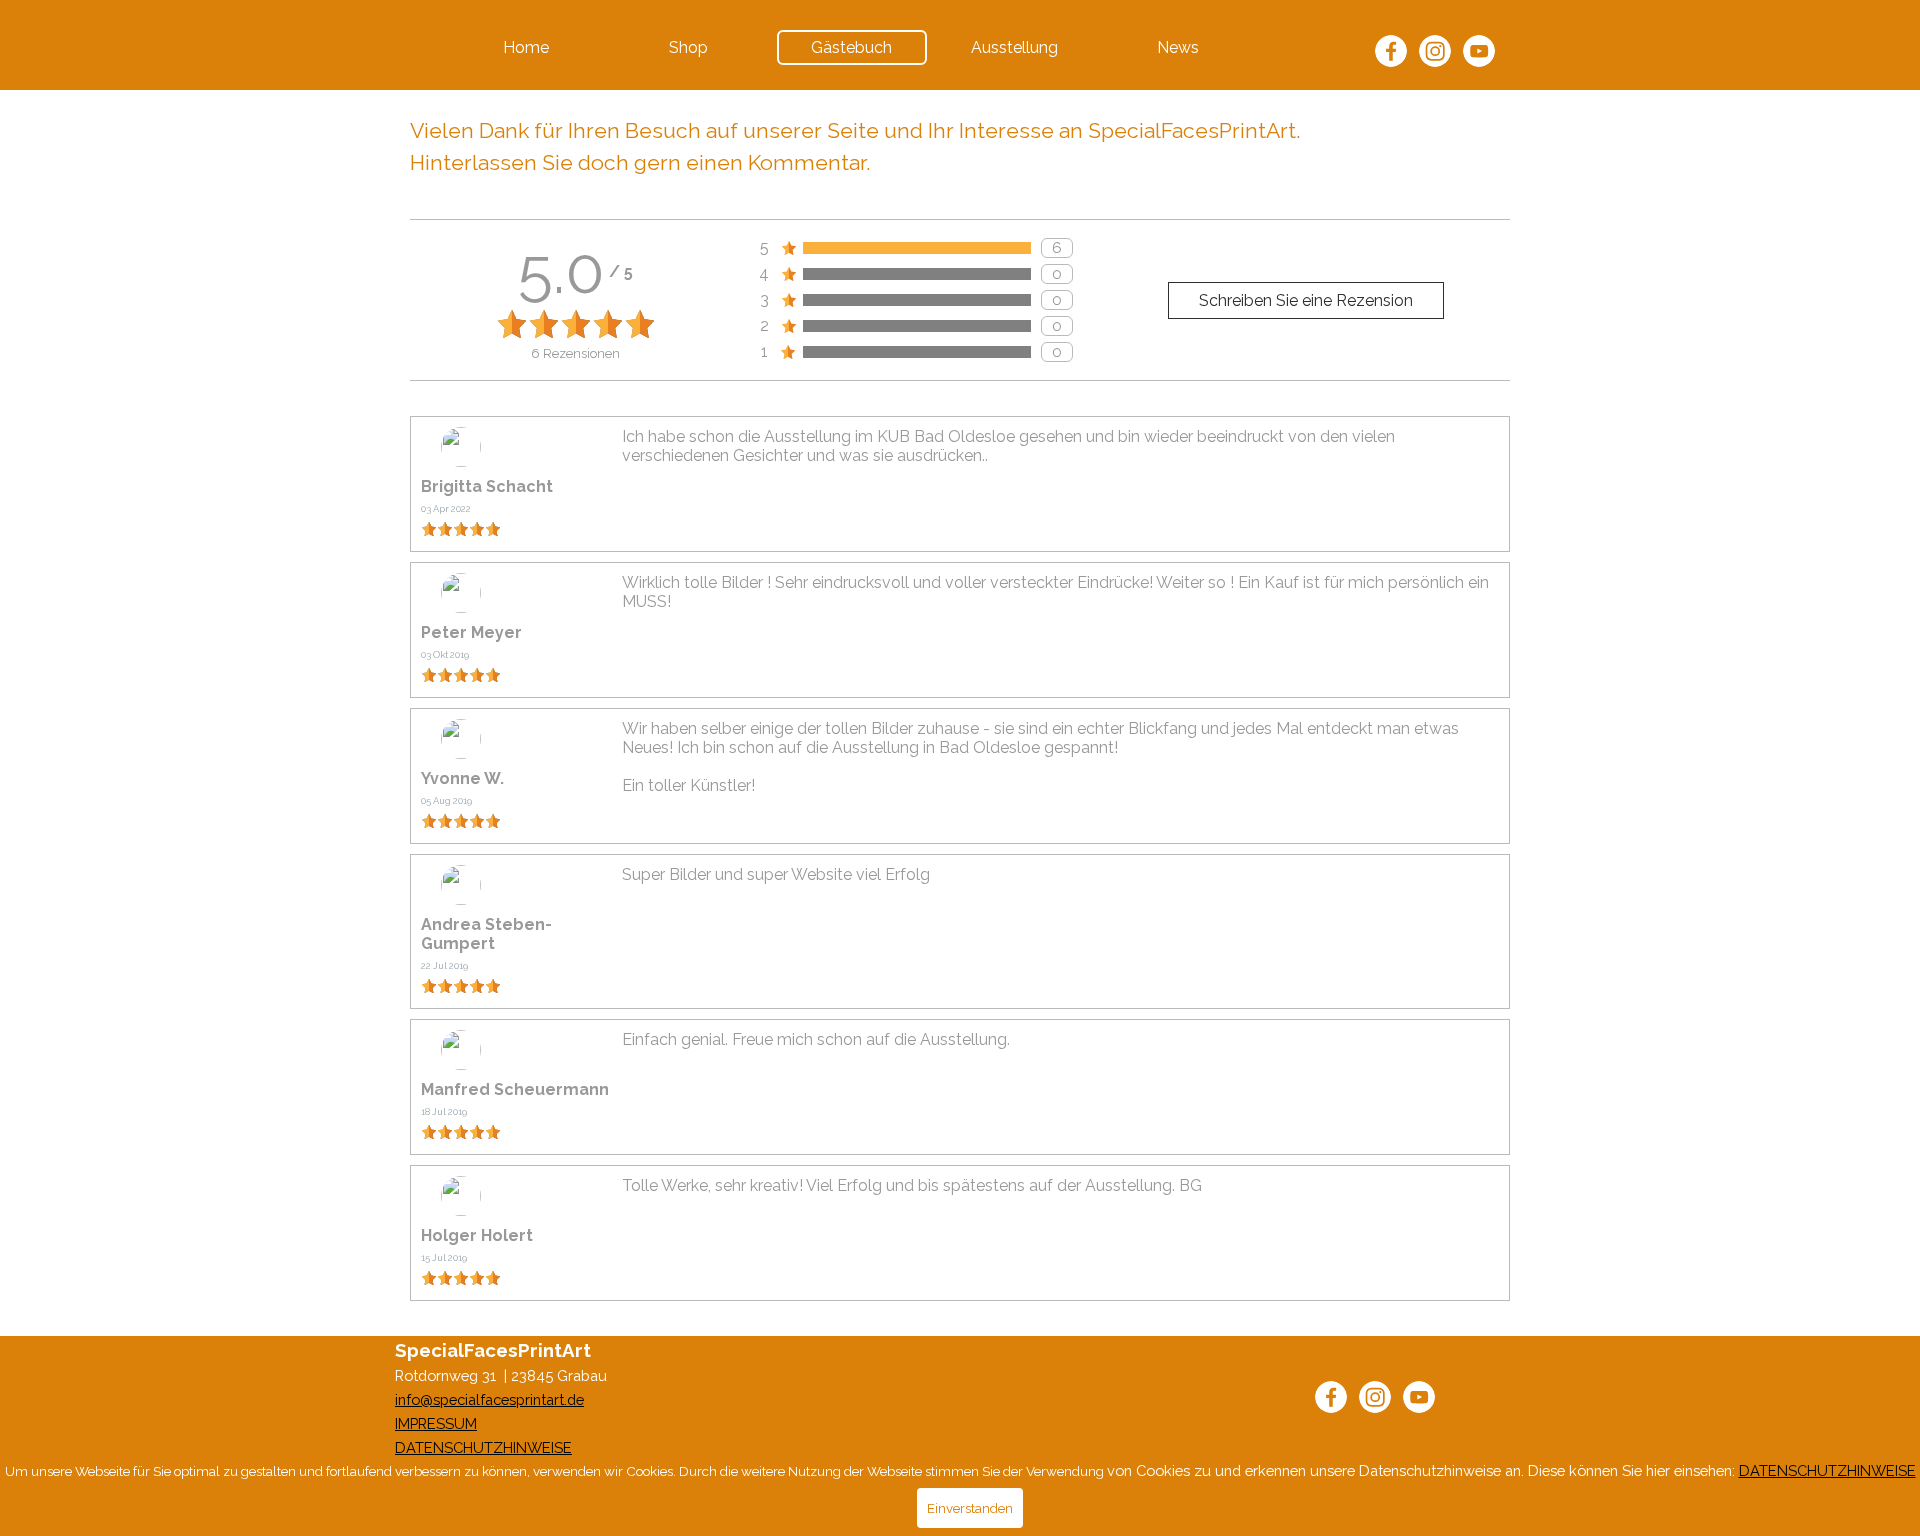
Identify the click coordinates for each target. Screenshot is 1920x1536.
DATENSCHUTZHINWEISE (483, 1447)
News (1178, 47)
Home (526, 47)
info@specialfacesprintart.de (489, 1399)
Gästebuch (851, 47)
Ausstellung (1014, 47)
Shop (688, 47)
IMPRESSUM (436, 1423)
